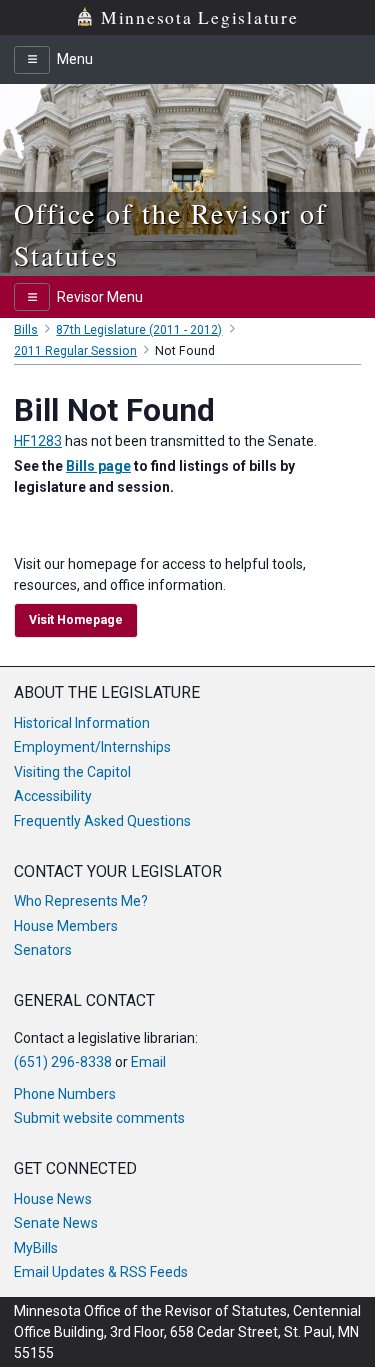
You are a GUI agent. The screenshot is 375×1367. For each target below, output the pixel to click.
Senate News (56, 1223)
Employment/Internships (92, 747)
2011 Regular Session (75, 351)
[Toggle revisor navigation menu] (32, 297)
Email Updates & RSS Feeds (101, 1272)
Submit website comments (99, 1118)
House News (53, 1199)
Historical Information (82, 723)
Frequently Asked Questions (102, 821)
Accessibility (53, 796)
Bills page (98, 466)
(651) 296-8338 (63, 1062)
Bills (26, 330)
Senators (43, 950)
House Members (66, 926)
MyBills (36, 1248)
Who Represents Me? (81, 901)
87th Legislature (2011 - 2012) (139, 330)
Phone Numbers (65, 1094)
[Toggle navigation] (32, 60)
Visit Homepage (76, 620)
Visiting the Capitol (72, 772)
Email (148, 1062)
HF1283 (38, 441)
